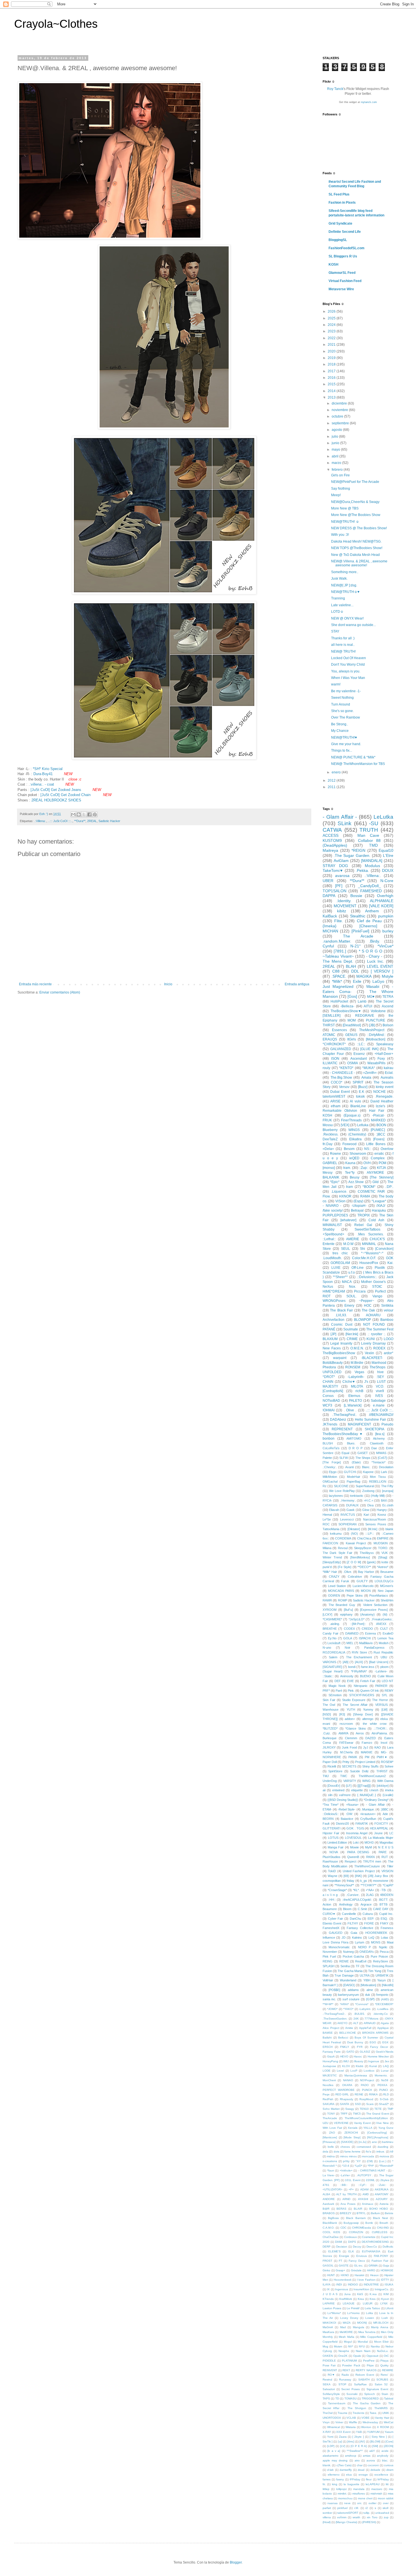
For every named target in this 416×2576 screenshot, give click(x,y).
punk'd (327, 1567)
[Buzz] (363, 1087)
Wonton (366, 2427)
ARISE (335, 1101)
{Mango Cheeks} (346, 2522)
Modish (384, 1643)
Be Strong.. (340, 724)
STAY (335, 631)
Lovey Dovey (349, 2318)
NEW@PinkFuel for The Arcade (355, 482)
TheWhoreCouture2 (372, 1776)
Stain (385, 2394)
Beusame (387, 1572)
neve (347, 2503)
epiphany (346, 1614)
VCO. (380, 1386)
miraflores (359, 2494)
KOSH (334, 265)
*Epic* (335, 1182)
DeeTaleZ (330, 1139)
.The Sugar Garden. (352, 855)
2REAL (92, 821)
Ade (385, 1814)
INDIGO (353, 2284)
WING (366, 1781)
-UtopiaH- (359, 1206)
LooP (354, 2071)
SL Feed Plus (339, 194)
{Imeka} (330, 926)
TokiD (332, 1871)
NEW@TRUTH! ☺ (345, 522)
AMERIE (353, 1239)
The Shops (363, 1458)
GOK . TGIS (355, 1828)
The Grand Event (378, 2114)
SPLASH (329, 1966)
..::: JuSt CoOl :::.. (60, 821)
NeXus (328, 1287)
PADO (365, 2085)
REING (328, 1961)
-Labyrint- (365, 2009)
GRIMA (373, 2266)
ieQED (354, 1158)
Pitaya (384, 2361)
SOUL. (351, 1296)
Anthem (372, 911)
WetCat (389, 2422)
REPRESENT (342, 1429)
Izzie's (380, 1106)
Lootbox (369, 2071)
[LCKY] (327, 1614)
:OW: (349, 1814)
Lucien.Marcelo (363, 1586)
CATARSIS (330, 1505)
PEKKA (382, 2085)
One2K (343, 2356)
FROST (327, 2261)
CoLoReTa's (331, 1448)
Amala (366, 1078)
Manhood (379, 1363)
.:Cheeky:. (330, 1467)
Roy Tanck (335, 89)
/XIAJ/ (381, 1206)
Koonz (382, 1515)
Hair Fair (377, 1111)
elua (349, 2475)
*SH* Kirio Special (48, 769)
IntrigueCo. (382, 2289)
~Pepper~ (366, 1301)
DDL (355, 971)
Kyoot (385, 2299)
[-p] (340, 2441)
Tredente (359, 2413)
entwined (338, 1790)
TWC (344, 1776)
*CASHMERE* (332, 1619)
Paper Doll (330, 1762)
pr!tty (346, 2161)
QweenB (353, 1857)
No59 (385, 2080)
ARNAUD (370, 2023)
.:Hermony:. (348, 1500)
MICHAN (330, 931)
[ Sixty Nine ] (378, 2437)
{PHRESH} (369, 2522)
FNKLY (345, 2047)
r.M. (357, 2508)
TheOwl (328, 2413)
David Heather (382, 1101)
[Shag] (383, 1557)
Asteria (384, 2204)
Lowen (370, 2318)
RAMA (365, 1196)
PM (367, 1757)
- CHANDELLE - (342, 1073)
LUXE (336, 1268)
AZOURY (382, 2199)
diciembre (340, 403)
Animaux (368, 2204)
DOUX (388, 870)
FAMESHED (371, 891)
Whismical (334, 2427)
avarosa (342, 876)
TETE (378, 2109)
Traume (343, 2413)
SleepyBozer (363, 1548)
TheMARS (381, 2408)
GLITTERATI (332, 1828)
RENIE (344, 1961)
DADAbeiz (338, 1420)
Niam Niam (363, 2351)
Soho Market (331, 2109)
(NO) (354, 1534)
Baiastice (347, 1819)
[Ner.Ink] (352, 1334)
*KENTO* (346, 1068)
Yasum (389, 2432)
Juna (347, 2294)
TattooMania (331, 1529)
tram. (347, 1168)
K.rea (373, 2294)
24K (356, 2019)
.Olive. (348, 1572)
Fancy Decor (379, 2047)
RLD (386, 2094)
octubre (338, 416)
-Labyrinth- (356, 1377)
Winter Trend (332, 1557)
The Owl (329, 1705)
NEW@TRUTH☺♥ (345, 592)
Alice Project (331, 2028)
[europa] (388, 1491)
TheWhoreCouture (367, 1866)
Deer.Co (372, 2247)
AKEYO (342, 2023)
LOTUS (333, 1838)
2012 (332, 780)
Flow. (327, 1196)
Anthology (346, 1904)
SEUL (346, 1249)
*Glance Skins (356, 1728)
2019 (332, 358)
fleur (369, 2479)
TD (337, 2398)
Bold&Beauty (333, 1363)
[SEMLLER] (332, 1016)
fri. (324, 2484)
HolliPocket (339, 1001)
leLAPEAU (373, 2484)
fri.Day (328, 1144)
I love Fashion (366, 2280)
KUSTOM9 (332, 840)
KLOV (346, 2066)
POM (382, 1163)
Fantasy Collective (360, 1928)
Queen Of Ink (370, 1691)
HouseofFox (369, 1263)
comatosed (364, 2147)
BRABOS (329, 2213)
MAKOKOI (329, 2323)
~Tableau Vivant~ (338, 956)
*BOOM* (369, 1187)
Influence (329, 1938)
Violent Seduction (375, 1605)
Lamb (362, 1001)
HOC (368, 1306)
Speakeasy (385, 1044)
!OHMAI (329, 1410)
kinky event (385, 1087)
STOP (342, 2384)
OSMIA (353, 1063)
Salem (333, 1657)
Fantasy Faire (332, 2052)
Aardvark (328, 2204)
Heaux (374, 2275)
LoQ (371, 1938)
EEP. (371, 1919)
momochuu (345, 2498)
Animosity (347, 1676)
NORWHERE (332, 1757)
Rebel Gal (363, 1225)
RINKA (373, 2094)
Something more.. (345, 572)
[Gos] (352, 996)
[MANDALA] (372, 861)
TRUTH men (372, 1861)
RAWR (327, 1600)
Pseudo (387, 1424)
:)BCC (381, 1134)
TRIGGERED (370, 2398)
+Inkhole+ (346, 2170)
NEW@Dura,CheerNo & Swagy (355, 502)
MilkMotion (330, 1477)
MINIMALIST (332, 1225)
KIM (386, 2294)
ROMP (343, 1600)
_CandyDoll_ (369, 886)
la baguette (351, 2484)
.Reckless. (331, 1134)
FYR (360, 2047)
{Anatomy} (367, 1614)
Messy (328, 1173)
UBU (384, 1657)
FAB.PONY (381, 2256)
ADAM (364, 2189)
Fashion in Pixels (342, 203)
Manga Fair (336, 1847)
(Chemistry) (357, 1134)
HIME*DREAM (334, 1291)
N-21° (356, 946)
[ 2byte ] (358, 2437)
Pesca (384, 1952)
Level (340, 2071)
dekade (375, 2470)
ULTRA (365, 1975)
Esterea (370, 1633)
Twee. (373, 2413)
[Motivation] (368, 1985)
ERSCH (328, 2047)
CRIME (352, 1339)
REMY (389, 1691)
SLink (345, 823)
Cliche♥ (349, 1382)
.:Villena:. (40, 821)
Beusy (355, 1177)
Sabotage (378, 1401)
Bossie (356, 896)
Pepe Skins (355, 1596)
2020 (332, 351)
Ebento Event (332, 1923)
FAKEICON (330, 1543)
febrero (338, 470)
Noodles (328, 2085)
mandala (359, 2489)
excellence (381, 2475)
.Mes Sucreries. (371, 1234)
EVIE (350, 1681)
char (360, 2465)
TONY (331, 2114)
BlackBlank (330, 2223)
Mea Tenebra (367, 2332)
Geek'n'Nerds (385, 2052)
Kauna (350, 1163)
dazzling (383, 2147)
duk (368, 1995)
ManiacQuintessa (356, 2075)
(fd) (385, 1614)
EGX (385, 2042)
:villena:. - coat (42, 784)
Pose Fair (329, 2365)
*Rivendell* (386, 2166)
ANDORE (329, 2199)
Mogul (348, 2342)
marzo (337, 463)
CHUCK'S (377, 1239)
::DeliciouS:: (331, 1814)
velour (389, 1310)
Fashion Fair (380, 2261)
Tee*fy (350, 1173)
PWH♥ (382, 1757)
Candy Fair (331, 1633)
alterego (368, 1719)
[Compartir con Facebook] (89, 814)
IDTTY (385, 2280)
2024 (332, 325)
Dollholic (388, 2247)
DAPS (352, 2242)
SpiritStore (335, 1771)
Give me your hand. (346, 744)
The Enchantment (359, 1657)
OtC (386, 2356)
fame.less (368, 1667)
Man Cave (368, 835)
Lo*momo (353, 2313)
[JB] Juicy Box (378, 1876)
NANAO (348, 2080)
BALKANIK (331, 1177)
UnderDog (330, 1781)
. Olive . (350, 1410)
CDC (343, 2228)
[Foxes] (379, 1139)
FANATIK (362, 1824)
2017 (332, 371)
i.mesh (374, 1790)
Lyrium (360, 1942)
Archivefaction (334, 1320)
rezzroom (346, 1724)
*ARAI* (344, 2004)
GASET (363, 1453)
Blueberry (330, 1130)
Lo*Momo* (334, 2313)
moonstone (381, 1881)
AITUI (368, 1006)
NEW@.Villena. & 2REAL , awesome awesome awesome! (359, 563)
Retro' (384, 2375)
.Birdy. (375, 941)
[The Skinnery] (382, 1177)
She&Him (387, 1600)
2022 (332, 338)
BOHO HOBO (379, 2209)
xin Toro (372, 2517)
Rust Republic (383, 1652)
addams (353, 1990)
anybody (383, 2456)
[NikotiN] (388, 1985)
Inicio (168, 984)
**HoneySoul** (344, 1885)
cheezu (345, 2147)
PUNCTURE (376, 1020)
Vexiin (369, 1353)
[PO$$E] (334, 1990)
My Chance (340, 731)
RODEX (379, 1348)
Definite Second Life (345, 232)
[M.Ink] (373, 1529)
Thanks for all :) (343, 638)
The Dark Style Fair (337, 1553)
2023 (332, 331)
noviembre (340, 410)
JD (344, 1938)
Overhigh (385, 896)
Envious (362, 2256)
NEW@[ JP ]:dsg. (344, 585)
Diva (370, 1505)
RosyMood (366, 2099)
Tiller (390, 1866)
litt (387, 2484)
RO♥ (331, 2375)
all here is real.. (343, 645)
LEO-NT (388, 1681)
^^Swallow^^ (355, 2451)
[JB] (372, 1025)
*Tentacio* (379, 1462)
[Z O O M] (354, 1562)
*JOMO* (332, 2009)
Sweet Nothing (342, 698)
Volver (339, 2422)
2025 (332, 318)
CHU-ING (383, 2228)
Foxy (381, 1059)
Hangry (382, 1510)
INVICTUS (348, 1515)
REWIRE (388, 2370)
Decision (342, 2247)
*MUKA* (369, 1068)
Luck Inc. (376, 961)
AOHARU (373, 1315)
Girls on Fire (340, 475)
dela (325, 2152)
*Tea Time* (331, 1805)
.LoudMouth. (332, 1258)
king (335, 2484)
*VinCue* (385, 946)
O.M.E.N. (357, 1348)
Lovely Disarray (373, 1343)
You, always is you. (346, 671)
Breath (384, 2223)
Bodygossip (351, 2223)
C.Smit (362, 1909)
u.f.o (352, 1272)
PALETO (355, 1401)
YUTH (351, 1710)
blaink (389, 1529)
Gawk (350, 1510)
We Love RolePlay (342, 1491)
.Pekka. (362, 870)
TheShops (378, 1367)
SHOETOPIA (375, 1429)
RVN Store (359, 1652)
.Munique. (368, 1809)
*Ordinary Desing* (376, 1800)
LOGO (389, 1339)
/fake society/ (333, 1210)
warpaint (340, 1358)
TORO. (383, 1548)
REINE (359, 2094)
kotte (385, 1562)
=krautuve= (368, 1814)
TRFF (344, 2114)
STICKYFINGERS (362, 1695)
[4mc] (351, 2441)
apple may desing (335, 2460)
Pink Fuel (329, 1956)
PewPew (369, 2361)
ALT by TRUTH (346, 2194)
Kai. (390, 1263)
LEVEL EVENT (380, 966)
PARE (383, 1852)
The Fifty (387, 1486)
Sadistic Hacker (109, 821)
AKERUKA (382, 2189)
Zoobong (368, 1491)
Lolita (369, 2313)
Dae (374, 1448)
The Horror (380, 1700)
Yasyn (381, 1980)
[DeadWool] (352, 1025)
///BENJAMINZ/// (381, 1415)
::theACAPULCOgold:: (357, 1900)
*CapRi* (388, 1885)
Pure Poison (379, 1956)
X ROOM (383, 2427)
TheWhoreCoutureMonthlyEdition (366, 2118)
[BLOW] (375, 2441)
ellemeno (334, 2475)
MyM (368, 1847)
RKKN (370, 1857)
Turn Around (341, 704)
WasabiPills (376, 1063)
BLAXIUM (330, 1339)
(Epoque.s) (352, 1115)
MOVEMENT (345, 906)
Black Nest (380, 2218)
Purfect (380, 1291)
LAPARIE (329, 2303)
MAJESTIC (330, 2075)
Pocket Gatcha (353, 1956)
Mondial (363, 2342)
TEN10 (364, 2109)
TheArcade (330, 2118)
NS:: (367, 1149)
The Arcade (358, 936)
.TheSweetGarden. (335, 2019)
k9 (392, 2152)
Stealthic (358, 916)
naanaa (333, 2503)
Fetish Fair (368, 1681)
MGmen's (387, 1586)
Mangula (359, 2327)
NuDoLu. (383, 2351)
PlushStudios (332, 1857)
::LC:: (361, 1044)
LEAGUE (349, 2303)
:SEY (380, 1377)
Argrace (366, 1904)
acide (385, 2451)
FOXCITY (381, 1824)
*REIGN (358, 850)
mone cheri (365, 2498)
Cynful (328, 946)
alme (370, 1990)
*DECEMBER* (384, 2004)
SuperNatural (365, 1486)
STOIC (377, 1287)
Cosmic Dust (342, 1324)
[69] (346, 1876)
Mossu (328, 1125)
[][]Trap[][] (364, 1786)
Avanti (349, 1467)
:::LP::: (370, 1534)
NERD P (364, 1947)
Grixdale (356, 2270)
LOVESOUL (353, 1838)
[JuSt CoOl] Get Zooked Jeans (56, 790)
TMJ (326, 1776)
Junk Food (349, 1747)
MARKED (378, 1120)
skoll (385, 2508)
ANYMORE (375, 1173)
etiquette (357, 1790)
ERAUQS (330, 1039)
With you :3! (340, 535)
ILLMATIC (330, 1063)
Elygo (333, 1472)
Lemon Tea (385, 1638)
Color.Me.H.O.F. (364, 1258)
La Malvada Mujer (381, 1838)
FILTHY (353, 1923)
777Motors (371, 2019)
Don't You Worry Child (348, 665)
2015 (332, 384)
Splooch (370, 2394)
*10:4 (346, 2166)
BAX (384, 1500)
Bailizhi (327, 2038)
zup (386, 2517)
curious (389, 2465)
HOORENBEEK (376, 1933)
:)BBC (384, 1809)
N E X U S (386, 1847)
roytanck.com (369, 102)
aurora (371, 2460)
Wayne (333, 1876)
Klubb (360, 2066)
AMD (366, 2194)
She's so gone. (342, 711)
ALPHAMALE (382, 901)
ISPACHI (365, 1638)
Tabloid (389, 2398)
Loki (356, 1842)
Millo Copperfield (371, 2337)
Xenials (353, 2128)
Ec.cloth (388, 1505)
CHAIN (328, 1382)
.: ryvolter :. (377, 1334)
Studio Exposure (354, 1700)
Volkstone (378, 1011)
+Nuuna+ (352, 1805)
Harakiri (359, 2275)
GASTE (344, 2266)
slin (330, 1795)
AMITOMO (354, 1438)
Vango (377, 1296)
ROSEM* (387, 1762)
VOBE (365, 2418)
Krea (361, 2299)
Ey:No (332, 1638)
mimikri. (342, 2494)
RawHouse (330, 1861)
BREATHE (330, 1629)
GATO (350, 2052)
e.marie (379, 1405)
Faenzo (367, 1743)
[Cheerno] (368, 926)
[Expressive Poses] (374, 1610)
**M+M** (328, 2004)
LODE (327, 2071)
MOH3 (369, 1842)
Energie (344, 2256)
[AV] (362, 2441)
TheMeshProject (372, 1030)
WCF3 (327, 1405)
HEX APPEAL (379, 1828)
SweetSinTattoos (367, 1229)
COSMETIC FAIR (371, 1192)
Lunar (385, 2071)
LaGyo (378, 981)
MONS (376, 1942)
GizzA (331, 2056)
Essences (339, 1030)
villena (327, 2517)
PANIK (353, 1757)
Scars (370, 2104)
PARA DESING (358, 1852)
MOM (352, 1020)
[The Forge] (332, 1462)
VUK (385, 1553)
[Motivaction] (376, 1039)
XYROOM (330, 1610)
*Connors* (362, 2004)
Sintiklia (387, 1306)
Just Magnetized (338, 986)
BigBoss (333, 2218)
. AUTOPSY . (364, 2175)
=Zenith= (370, 1073)
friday (350, 1881)
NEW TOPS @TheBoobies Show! (357, 548)
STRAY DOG (335, 866)
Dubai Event (340, 1092)
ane (374, 2142)
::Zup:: (364, 1168)
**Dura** (80, 821)
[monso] (329, 1168)
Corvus (328, 1396)
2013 (332, 397)
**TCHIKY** (368, 1885)
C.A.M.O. (329, 2228)
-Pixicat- (378, 1115)
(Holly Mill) (378, 1496)
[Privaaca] (329, 2142)
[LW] (384, 1710)
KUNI (371, 1339)
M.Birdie (357, 1363)
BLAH (351, 966)
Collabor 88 (369, 840)
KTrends (328, 2299)
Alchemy (379, 1438)
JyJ (366, 1747)
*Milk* (337, 981)
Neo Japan (386, 1591)
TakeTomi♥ (333, 870)
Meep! (336, 495)
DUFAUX (352, 1505)
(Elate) (356, 1462)
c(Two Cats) (344, 2465)
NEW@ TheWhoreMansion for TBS (358, 764)
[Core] (389, 2441)
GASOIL (328, 2266)
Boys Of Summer (366, 2038)
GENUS (351, 1035)
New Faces (332, 1348)
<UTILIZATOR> (333, 2189)
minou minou (349, 2156)
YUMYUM (373, 2432)
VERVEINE (341, 2123)
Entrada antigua (297, 984)
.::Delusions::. (367, 1277)
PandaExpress (374, 1648)
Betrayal (357, 1210)
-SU (374, 823)
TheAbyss (367, 1553)
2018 (332, 364)
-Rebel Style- (347, 1809)
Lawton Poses (332, 2308)
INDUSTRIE (371, 2284)
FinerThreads (351, 1120)
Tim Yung (375, 1971)
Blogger (236, 2562)
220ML (370, 2180)
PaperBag (353, 1481)
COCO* (337, 1082)
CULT (384, 1629)
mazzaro (377, 2489)
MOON (366, 1591)
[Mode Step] (352, 2137)
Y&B (359, 2432)
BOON (381, 1125)
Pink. (351, 1691)
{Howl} (327, 2522)
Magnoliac (386, 1842)
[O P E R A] (359, 2446)
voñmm (342, 2517)
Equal (345, 1453)
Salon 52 (381, 2384)
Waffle (353, 2422)
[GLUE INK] (369, 1049)
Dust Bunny (355, 2042)
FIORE (369, 1923)
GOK (390, 1258)
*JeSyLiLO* (357, 1619)
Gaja (386, 2266)
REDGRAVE (365, 1016)
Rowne (335, 1154)
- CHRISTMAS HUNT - (373, 2170)
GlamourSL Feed (342, 273)
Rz (325, 1486)
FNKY (384, 1923)
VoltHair (328, 1980)
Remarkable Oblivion (340, 1111)
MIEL (350, 1643)
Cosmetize (369, 2237)
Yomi (330, 2437)
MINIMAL (369, 1244)
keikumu (336, 1534)
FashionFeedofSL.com (347, 248)
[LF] (349, 1786)
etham (336, 1106)
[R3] (342, 1714)
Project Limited (365, 1762)
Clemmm (351, 1738)
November (330, 1952)
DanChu (355, 1919)
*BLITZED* (330, 1728)
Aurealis (387, 1078)
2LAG (370, 1895)
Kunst (373, 2066)
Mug (325, 2346)
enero (337, 772)
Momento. (381, 2075)
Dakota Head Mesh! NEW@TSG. (356, 541)
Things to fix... (342, 751)
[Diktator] (354, 1529)
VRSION (387, 1871)
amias (367, 2456)
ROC (326, 1524)
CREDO (367, 1629)
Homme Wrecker (378, 2056)
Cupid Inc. (386, 1914)
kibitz (342, 911)
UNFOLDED (332, 1372)
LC (391, 1833)
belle (331, 2147)
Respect (350, 1861)
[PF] (339, 886)
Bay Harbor (366, 1572)
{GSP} (370, 1999)
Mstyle (388, 976)
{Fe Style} (345, 1567)
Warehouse (331, 1710)
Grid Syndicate (340, 223)
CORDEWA (343, 1538)
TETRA (388, 997)
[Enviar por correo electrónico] (73, 814)
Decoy (357, 2247)
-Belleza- (347, 1006)
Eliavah (334, 1510)
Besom (349, 1149)
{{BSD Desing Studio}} (343, 1800)
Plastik (380, 1268)
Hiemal (327, 1515)
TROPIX (364, 1215)
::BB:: (344, 2185)
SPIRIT (358, 1082)
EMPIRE (383, 1538)
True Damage (344, 1975)
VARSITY (350, 1781)
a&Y (372, 2451)
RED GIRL (342, 2094)
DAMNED (352, 1633)
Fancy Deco (357, 2261)
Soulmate (351, 1329)
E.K (362, 1092)
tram (349, 1187)
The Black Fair (341, 1310)
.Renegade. (384, 1096)
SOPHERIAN (348, 1524)
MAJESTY (330, 1386)
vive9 (380, 1391)
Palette (327, 1458)
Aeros (360, 1733)
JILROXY (329, 1747)
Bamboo (387, 1320)
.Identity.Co (380, 2014)
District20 (342, 1824)
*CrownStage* (337, 1890)
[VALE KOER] (381, 906)
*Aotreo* (383, 1567)
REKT (346, 2370)
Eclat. (389, 1073)
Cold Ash (376, 1220)
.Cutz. (327, 1733)
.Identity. (344, 901)
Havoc (358, 2056)
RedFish (328, 2099)
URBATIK (382, 1975)
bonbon (329, 1438)
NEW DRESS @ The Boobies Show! (359, 528)
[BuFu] (348, 1610)
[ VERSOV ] (382, 971)
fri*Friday (383, 2479)
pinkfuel (342, 2508)
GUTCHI (350, 1472)
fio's (368, 2152)
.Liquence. (339, 1192)
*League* (379, 1201)
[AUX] (359, 1662)
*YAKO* (348, 2009)
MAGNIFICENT (359, 1424)
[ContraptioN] (333, 1391)
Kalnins (357, 1938)
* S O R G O (371, 951)
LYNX (384, 2303)
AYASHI (363, 2199)
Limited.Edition (337, 1842)
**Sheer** (340, 1277)
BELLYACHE (348, 2033)
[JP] (333, 1334)
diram (390, 2470)
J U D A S (330, 2294)
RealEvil (361, 1961)
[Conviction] (384, 1249)
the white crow (375, 1724)
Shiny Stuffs (370, 1766)
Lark (384, 1472)
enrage (363, 2475)
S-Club (384, 2099)
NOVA (334, 1852)
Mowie (354, 1847)
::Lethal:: (329, 1239)
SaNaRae (360, 2384)
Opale (357, 2356)
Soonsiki (352, 2394)
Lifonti (389, 2308)
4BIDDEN (387, 1895)
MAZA (347, 2323)
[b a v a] (334, 2451)
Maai (390, 1942)
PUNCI (384, 2090)
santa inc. (329, 1999)
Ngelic (383, 1947)
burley (388, 931)
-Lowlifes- (383, 2009)
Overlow (387, 1149)
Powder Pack (351, 2365)
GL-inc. (359, 2266)
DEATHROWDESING (375, 2242)
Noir (348, 1648)
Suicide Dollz (359, 1771)
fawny (340, 2479)
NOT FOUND (374, 1324)
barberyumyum (348, 1995)
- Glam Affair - (340, 817)
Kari (366, 1515)
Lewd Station (337, 1586)
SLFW (344, 1458)
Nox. (352, 1287)
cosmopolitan (332, 1881)
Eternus (354, 1396)
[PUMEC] (378, 1130)
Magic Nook (337, 1686)
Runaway (345, 2380)
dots (336, 2152)
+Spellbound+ (334, 1234)
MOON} (362, 2323)
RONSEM (353, 1367)
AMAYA (343, 1733)
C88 (336, 971)
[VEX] (345, 1125)
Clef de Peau (369, 921)
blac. (385, 2460)
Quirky (384, 2365)
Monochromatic (339, 1947)
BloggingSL (338, 240)
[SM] (375, 2446)
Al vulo (355, 1101)
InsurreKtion (361, 2289)
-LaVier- (345, 2175)
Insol (384, 1743)
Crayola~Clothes (56, 24)
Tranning (338, 598)
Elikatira (355, 1139)
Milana (327, 1548)
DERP (327, 2247)
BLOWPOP (363, 1320)
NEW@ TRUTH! (343, 651)
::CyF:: (363, 2185)
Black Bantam (356, 2218)
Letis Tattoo (372, 2308)
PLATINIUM (349, 2361)
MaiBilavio (366, 1643)
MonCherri (329, 2080)
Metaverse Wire (341, 289)
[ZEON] (389, 2446)
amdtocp (351, 2456)
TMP (390, 2109)
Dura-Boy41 (43, 774)
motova (384, 2156)
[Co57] (382, 1458)
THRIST (382, 1771)
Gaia (354, 1933)
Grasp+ (340, 2270)
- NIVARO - (332, 1206)
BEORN (328, 1819)
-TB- (383, 1890)
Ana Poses (348, 2204)
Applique (383, 2028)
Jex (387, 2061)
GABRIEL (330, 1163)
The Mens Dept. (338, 961)
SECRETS (349, 1766)
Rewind (327, 2380)
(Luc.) (383, 2161)
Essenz (359, 1054)
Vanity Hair (382, 2418)
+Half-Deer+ (384, 1054)
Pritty (346, 1762)
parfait (327, 2508)
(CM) (370, 2161)
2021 (332, 345)
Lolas (385, 1938)
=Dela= (328, 1149)
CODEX (349, 1629)
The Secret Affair (355, 1705)
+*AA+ (370, 1890)
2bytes (385, 2180)
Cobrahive (355, 1577)
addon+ (350, 1719)
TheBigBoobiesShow (339, 1353)
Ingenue (374, 2061)
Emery (349, 1306)
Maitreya (330, 850)
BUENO (365, 1676)
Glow (366, 1510)
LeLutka (383, 817)
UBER (328, 881)
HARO (371, 2270)
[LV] (343, 2446)
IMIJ (346, 2061)
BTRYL (361, 2213)
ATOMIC (329, 1035)
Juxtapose (329, 2066)
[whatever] (348, 1220)
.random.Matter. (337, 941)
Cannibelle (349, 1914)
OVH (367, 1163)
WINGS (354, 1130)
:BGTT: (383, 1900)
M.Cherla (346, 1752)
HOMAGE (387, 2270)
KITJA (381, 1168)
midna (331, 2156)
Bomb (369, 2223)
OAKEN (328, 2356)
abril (335, 456)
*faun (331, 2170)
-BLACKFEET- (372, 1358)
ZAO (332, 2133)
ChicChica (364, 1538)
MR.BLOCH (381, 2323)
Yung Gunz (386, 2128)
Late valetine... (342, 605)
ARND (346, 2199)
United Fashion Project (359, 1871)
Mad (343, 2327)
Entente (329, 1244)
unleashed (382, 2513)
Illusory (359, 2061)
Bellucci (343, 2038)
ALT (356, 2023)
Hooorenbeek (343, 2280)
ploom (384, 1667)
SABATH (364, 2380)
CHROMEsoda (362, 2228)
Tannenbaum (337, 2403)
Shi (363, 1249)
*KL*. (356, 1890)
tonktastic (357, 1496)
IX (328, 2289)
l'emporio (382, 1995)
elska (384, 1719)
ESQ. (384, 1919)
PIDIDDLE (329, 2361)
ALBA (326, 2194)
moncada (368, 2156)
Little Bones (376, 1144)
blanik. (327, 2465)
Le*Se (327, 1519)
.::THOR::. (381, 1728)
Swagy (350, 2109)
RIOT (327, 1296)
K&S (360, 2294)
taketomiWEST (334, 1096)
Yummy (368, 1710)
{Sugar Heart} (333, 1671)
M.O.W (348, 1244)
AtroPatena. (380, 1733)
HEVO (344, 2056)
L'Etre (388, 855)
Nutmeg (348, 1952)
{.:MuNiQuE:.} (367, 1795)
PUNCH (367, 2090)
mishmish (376, 2494)
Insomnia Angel (357, 1833)
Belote (389, 2213)
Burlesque (330, 1738)
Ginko (326, 2270)
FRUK (327, 1120)
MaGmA (328, 2327)
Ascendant (359, 1059)
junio (336, 443)
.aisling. (335, 1624)
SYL (385, 1695)
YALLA (368, 2128)
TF (358, 1966)
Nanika (375, 2346)
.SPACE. (339, 976)
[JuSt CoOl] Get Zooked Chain (66, 795)
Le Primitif (353, 2308)
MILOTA (357, 1386)
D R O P (356, 1448)
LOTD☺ (337, 612)
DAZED (371, 1738)
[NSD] (327, 1714)
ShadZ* (384, 2104)
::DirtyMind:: (376, 1035)
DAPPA (329, 896)
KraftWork (346, 2299)
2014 (332, 391)
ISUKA (389, 2284)
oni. (360, 2503)
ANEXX (381, 1624)
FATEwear (346, 1743)
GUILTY (362, 1581)
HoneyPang (330, 2061)
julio (335, 436)
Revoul (343, 1548)
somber (327, 2513)
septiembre (341, 423)
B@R (326, 2209)
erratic (379, 1154)
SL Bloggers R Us (343, 256)
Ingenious (342, 2289)
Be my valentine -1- (346, 691)
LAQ (386, 2066)
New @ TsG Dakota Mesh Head (355, 555)
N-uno (327, 1648)
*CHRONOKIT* (334, 1044)
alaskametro (331, 2456)
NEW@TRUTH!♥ (344, 737)
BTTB (383, 1904)
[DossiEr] (334, 1786)
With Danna (385, 1781)
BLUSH (328, 1443)
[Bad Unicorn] (379, 1662)
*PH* (371, 2166)
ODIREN (334, 1596)
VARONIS (329, 1662)
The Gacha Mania (350, 1971)
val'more (345, 1795)
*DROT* (329, 1377)
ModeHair (354, 1477)
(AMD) (385, 1999)
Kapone (368, 1472)
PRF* (326, 1691)
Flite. (339, 921)
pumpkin (386, 916)
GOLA (348, 1638)
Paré (339, 1691)
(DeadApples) (335, 845)
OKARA (347, 2085)
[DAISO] (349, 1985)
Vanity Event (362, 2123)
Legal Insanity (341, 1343)
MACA (347, 1282)
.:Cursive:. (353, 1895)
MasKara (328, 2332)
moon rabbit (386, 2498)
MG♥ (371, 997)
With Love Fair (332, 2128)
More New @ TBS (345, 508)
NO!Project (367, 2080)
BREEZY (346, 2213)
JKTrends (330, 1424)
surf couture (351, 1999)
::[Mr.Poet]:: (358, 1624)
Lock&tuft (334, 1643)
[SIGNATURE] (332, 1667)
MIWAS (381, 1453)
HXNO (345, 2275)
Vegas (359, 1372)
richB (359, 1391)
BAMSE (328, 2033)
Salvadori (329, 2389)
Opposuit (372, 2356)
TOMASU (350, 2398)
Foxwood (349, 1144)
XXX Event (343, 2432)
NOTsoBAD (331, 1401)
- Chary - (374, 956)
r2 (367, 2508)
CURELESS (380, 2232)
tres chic (340, 1253)
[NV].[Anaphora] (378, 2137)
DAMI (339, 2242)
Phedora (329, 1367)
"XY (358, 2161)
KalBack (330, 916)
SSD (358, 2104)
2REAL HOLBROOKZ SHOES (56, 800)
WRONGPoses (334, 1301)
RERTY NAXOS (366, 2370)
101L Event (353, 2180)
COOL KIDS (331, 2232)
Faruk (345, 1581)
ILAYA (327, 2284)
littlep (326, 2489)
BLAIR (358, 2209)
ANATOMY (382, 2194)
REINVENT (330, 2370)
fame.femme (352, 2152)
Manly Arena (379, 2327)
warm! (336, 684)
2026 (332, 311)
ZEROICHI (351, 2133)
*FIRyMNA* (359, 1671)
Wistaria (351, 2427)
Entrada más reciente (35, 984)
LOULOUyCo (384, 1581)
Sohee (389, 1766)
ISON (335, 1059)
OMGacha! (330, 1481)
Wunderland (348, 1980)
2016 (332, 378)
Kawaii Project (356, 1543)
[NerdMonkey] (360, 1557)
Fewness (387, 1928)
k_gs (364, 1881)
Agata (385, 2023)
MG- (384, 1752)
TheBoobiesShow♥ (346, 1011)
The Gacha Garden (367, 2403)
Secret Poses (350, 2389)
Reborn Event (365, 2375)
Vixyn (326, 2422)
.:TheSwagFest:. (344, 1415)
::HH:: (332, 1900)
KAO (378, 1747)
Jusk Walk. (339, 579)
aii (324, 1790)
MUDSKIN (381, 1543)
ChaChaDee (331, 2237)
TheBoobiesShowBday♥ (343, 1434)
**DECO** (364, 1567)
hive (380, 1372)
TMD (373, 845)
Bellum (375, 2213)
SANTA (345, 2104)
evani (326, 1724)
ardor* (389, 1353)
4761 (326, 2185)
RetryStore (380, 1961)
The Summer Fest (380, 1329)
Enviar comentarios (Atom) (60, 992)
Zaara (343, 2437)
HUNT (331, 2275)
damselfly (346, 2470)
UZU (325, 2123)
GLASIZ (365, 2052)
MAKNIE (367, 1752)
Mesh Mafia (347, 2337)
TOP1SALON (334, 891)
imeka (389, 1790)
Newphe (344, 2351)
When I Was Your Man (348, 678)
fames (327, 2479)
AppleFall (365, 2028)
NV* (351, 2346)
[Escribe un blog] (79, 814)
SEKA (327, 2384)
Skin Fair (329, 1700)
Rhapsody (347, 2099)
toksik (360, 1096)
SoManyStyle (331, 2394)
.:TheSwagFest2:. (334, 2014)
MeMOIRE (346, 2332)
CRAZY (334, 1577)
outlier (372, 2503)
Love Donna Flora (335, 1942)
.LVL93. (341, 1315)
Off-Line (358, 1268)
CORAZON (356, 2232)
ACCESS (331, 835)
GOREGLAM (340, 1263)
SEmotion (335, 1695)
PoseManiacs (379, 1596)
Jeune (378, 1833)
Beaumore (330, 1909)
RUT (385, 1857)
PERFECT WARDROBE (339, 2090)
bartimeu (388, 2142)
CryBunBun (368, 1819)
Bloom (347, 1909)
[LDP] (331, 2446)
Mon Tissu (378, 1477)
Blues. (351, 1443)
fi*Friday (355, 2479)
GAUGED (336, 1933)
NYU (362, 2346)
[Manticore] (330, 2137)
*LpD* (358, 2166)
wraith (356, 2517)
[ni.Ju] (363, 2142)
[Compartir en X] (84, 814)
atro (357, 2460)
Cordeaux (350, 2237)
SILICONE (341, 1486)
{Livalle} (388, 1795)
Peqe (326, 2094)
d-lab (330, 2470)
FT (340, 2261)
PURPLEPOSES (335, 1215)
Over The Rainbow (346, 717)
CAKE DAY (381, 1909)
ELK (351, 2251)
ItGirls (352, 1039)
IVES (379, 1396)
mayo (336, 450)
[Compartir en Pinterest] (95, 814)
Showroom (358, 1154)
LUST (381, 1382)
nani (325, 1885)
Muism (338, 2346)
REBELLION (378, 1481)
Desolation (386, 1467)
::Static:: (328, 1676)
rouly (326, 1068)
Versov (344, 1087)
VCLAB (351, 2418)
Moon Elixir (381, 2342)
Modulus (372, 866)
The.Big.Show (341, 1078)
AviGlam (341, 861)
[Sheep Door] (363, 1714)
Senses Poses (376, 1524)
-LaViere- (381, 1671)
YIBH (367, 1980)
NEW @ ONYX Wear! (347, 618)
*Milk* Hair (330, 1572)
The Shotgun (357, 2408)
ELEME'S (334, 2251)
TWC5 (357, 2114)
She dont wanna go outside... (353, 625)
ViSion (340, 1201)
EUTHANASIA (371, 2251)
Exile (357, 981)
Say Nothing (341, 489)
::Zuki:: (382, 2185)
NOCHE (379, 1092)
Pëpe (370, 2365)
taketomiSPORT (348, 2513)
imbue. (381, 2152)
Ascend (388, 1006)
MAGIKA (364, 976)
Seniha (345, 1966)
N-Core (387, 881)
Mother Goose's (373, 1282)
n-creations (330, 2161)
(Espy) (358, 1201)
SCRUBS (382, 2380)
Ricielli (332, 1766)
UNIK (386, 2413)
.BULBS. (359, 2014)
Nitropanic (361, 1686)
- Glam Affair (375, 1805)
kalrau (389, 1068)
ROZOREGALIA (334, 1652)
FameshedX (331, 1928)
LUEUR (368, 2303)
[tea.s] (380, 1434)
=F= (351, 2189)
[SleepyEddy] (332, 1562)
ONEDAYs (367, 1952)
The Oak (368, 1310)
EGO (373, 2042)
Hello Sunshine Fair (370, 1420)
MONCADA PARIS (341, 1591)
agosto (337, 430)
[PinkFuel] (360, 931)
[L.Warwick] (353, 1405)
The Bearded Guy (342, 1605)
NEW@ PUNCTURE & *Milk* (353, 757)
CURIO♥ (329, 1914)
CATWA (332, 830)
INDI (339, 2284)
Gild (376, 1182)
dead (361, 2470)
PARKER (381, 1686)
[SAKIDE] (347, 2142)
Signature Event (378, 2389)
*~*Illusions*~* (372, 1253)
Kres (373, 2299)
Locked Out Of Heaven (349, 658)
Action (327, 1904)
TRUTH (369, 830)
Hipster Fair (331, 1833)
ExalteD (388, 1633)
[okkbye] (383, 1786)
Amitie (349, 2028)
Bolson (388, 1025)
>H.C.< (368, 1500)
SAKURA (329, 2104)
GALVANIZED (341, 1049)
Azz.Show (356, 1182)
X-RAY (327, 2432)
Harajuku (379, 1210)
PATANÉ (329, 1329)
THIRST (329, 1025)
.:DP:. (389, 1187)
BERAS (341, 2209)
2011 (332, 787)
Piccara (360, 1291)
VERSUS (381, 1705)
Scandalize (331, 1272)
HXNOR (345, 1196)
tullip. (367, 2513)
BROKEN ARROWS (375, 2033)
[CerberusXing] (377, 2133)
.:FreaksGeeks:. (382, 1619)
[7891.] (340, 951)
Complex (378, 1158)
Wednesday (370, 2422)
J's (366, 1382)
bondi (352, 1667)
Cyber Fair (336, 1919)
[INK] (358, 1876)
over (386, 2503)
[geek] (371, 1562)
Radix (345, 2375)
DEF (338, 1681)
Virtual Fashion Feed (345, 281)
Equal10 (386, 850)
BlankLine (358, 1106)
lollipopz (341, 2489)
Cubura (368, 1914)
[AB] (346, 1662)
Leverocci (347, 1519)
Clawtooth (377, 1443)
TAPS (326, 2398)
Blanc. (366, 1467)
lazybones (336, 1496)
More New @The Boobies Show (356, 515)
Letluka (363, 1125)
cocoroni (373, 2465)
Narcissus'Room (375, 1519)
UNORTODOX (332, 2418)
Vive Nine (382, 2123)
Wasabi (373, 986)
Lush (385, 2318)
